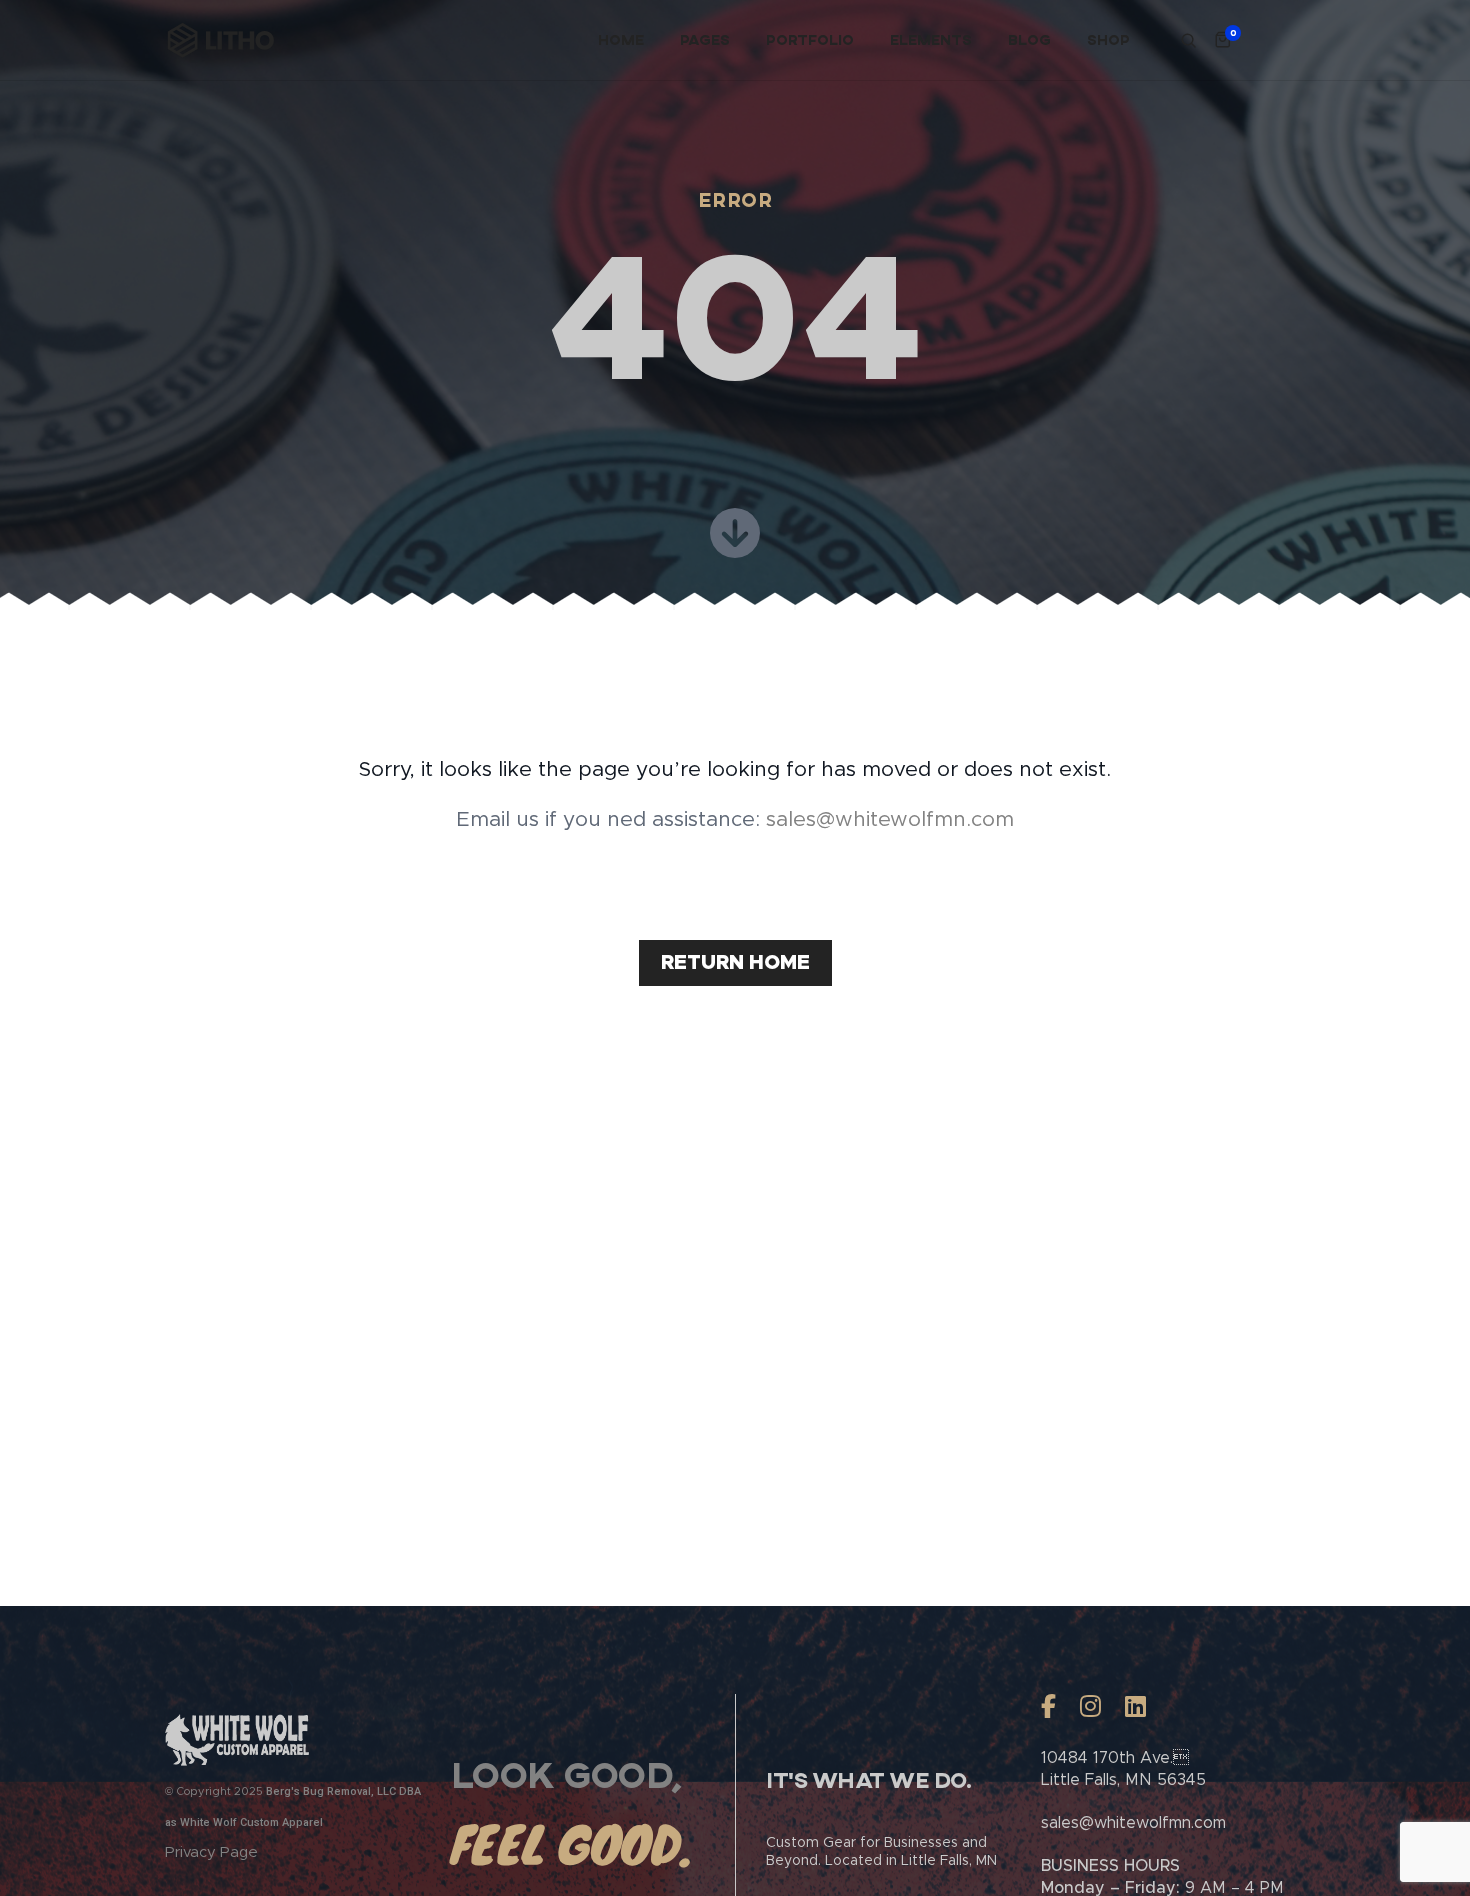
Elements (931, 39)
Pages (705, 39)
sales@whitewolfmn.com (890, 819)
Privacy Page (211, 1852)
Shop (1108, 39)
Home (621, 39)
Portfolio (810, 39)
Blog (1029, 39)
